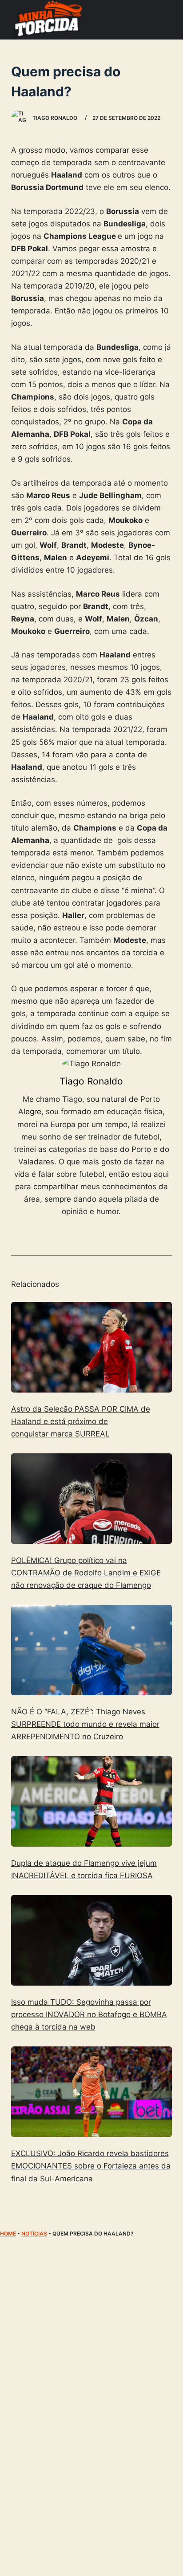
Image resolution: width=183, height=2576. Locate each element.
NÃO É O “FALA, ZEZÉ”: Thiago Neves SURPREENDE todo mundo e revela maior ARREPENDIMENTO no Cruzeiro (85, 1724)
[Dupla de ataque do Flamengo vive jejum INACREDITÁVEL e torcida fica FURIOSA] (92, 1801)
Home (8, 2234)
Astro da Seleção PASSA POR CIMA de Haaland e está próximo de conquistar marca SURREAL (81, 1421)
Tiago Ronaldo (91, 1081)
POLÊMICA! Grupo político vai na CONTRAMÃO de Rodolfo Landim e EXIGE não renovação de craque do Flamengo (86, 1573)
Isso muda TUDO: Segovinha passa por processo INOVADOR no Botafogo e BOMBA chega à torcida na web (89, 2014)
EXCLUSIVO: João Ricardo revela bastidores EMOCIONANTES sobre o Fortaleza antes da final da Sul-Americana (91, 2166)
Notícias (34, 2234)
